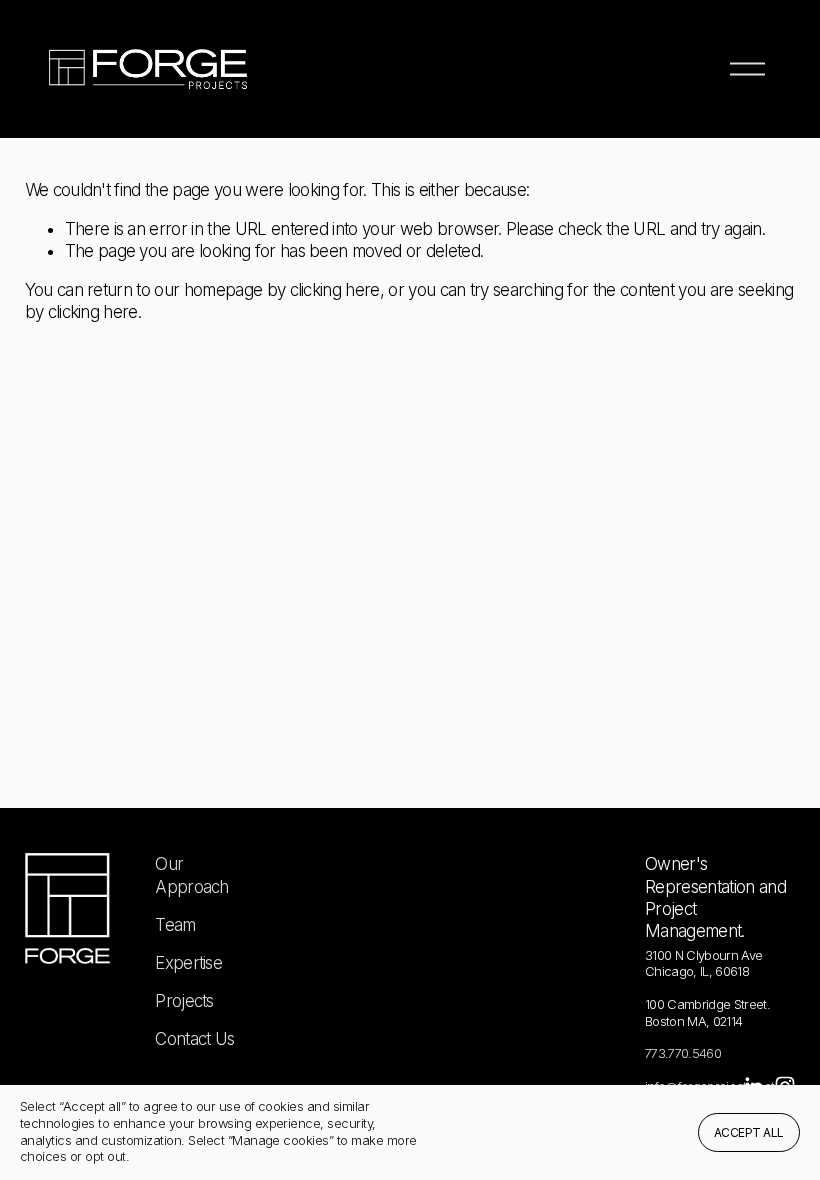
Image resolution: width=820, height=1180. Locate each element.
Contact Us (194, 1039)
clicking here (335, 290)
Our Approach (192, 875)
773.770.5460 (683, 1053)
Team (175, 925)
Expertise (188, 963)
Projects (184, 1001)
